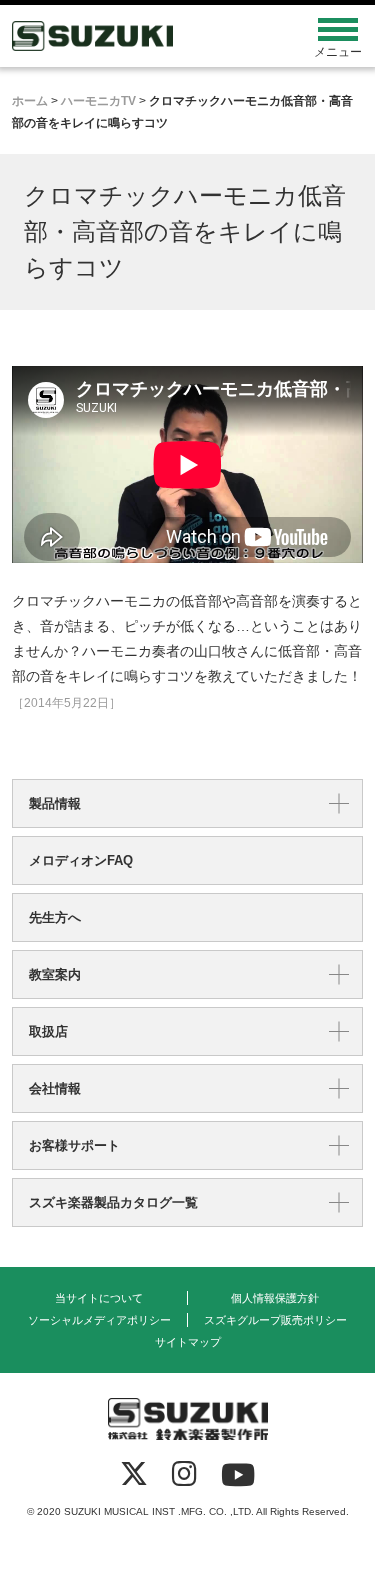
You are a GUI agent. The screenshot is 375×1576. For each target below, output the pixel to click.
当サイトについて (99, 1298)
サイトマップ (188, 1342)
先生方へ (55, 917)
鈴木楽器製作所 (143, 36)
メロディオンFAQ (81, 860)
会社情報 (55, 1088)
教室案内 (55, 974)
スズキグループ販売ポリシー (275, 1320)
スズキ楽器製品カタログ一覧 (113, 1202)
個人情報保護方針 (275, 1298)
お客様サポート (74, 1145)
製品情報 (55, 803)
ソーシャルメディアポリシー (99, 1320)
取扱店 (48, 1031)
